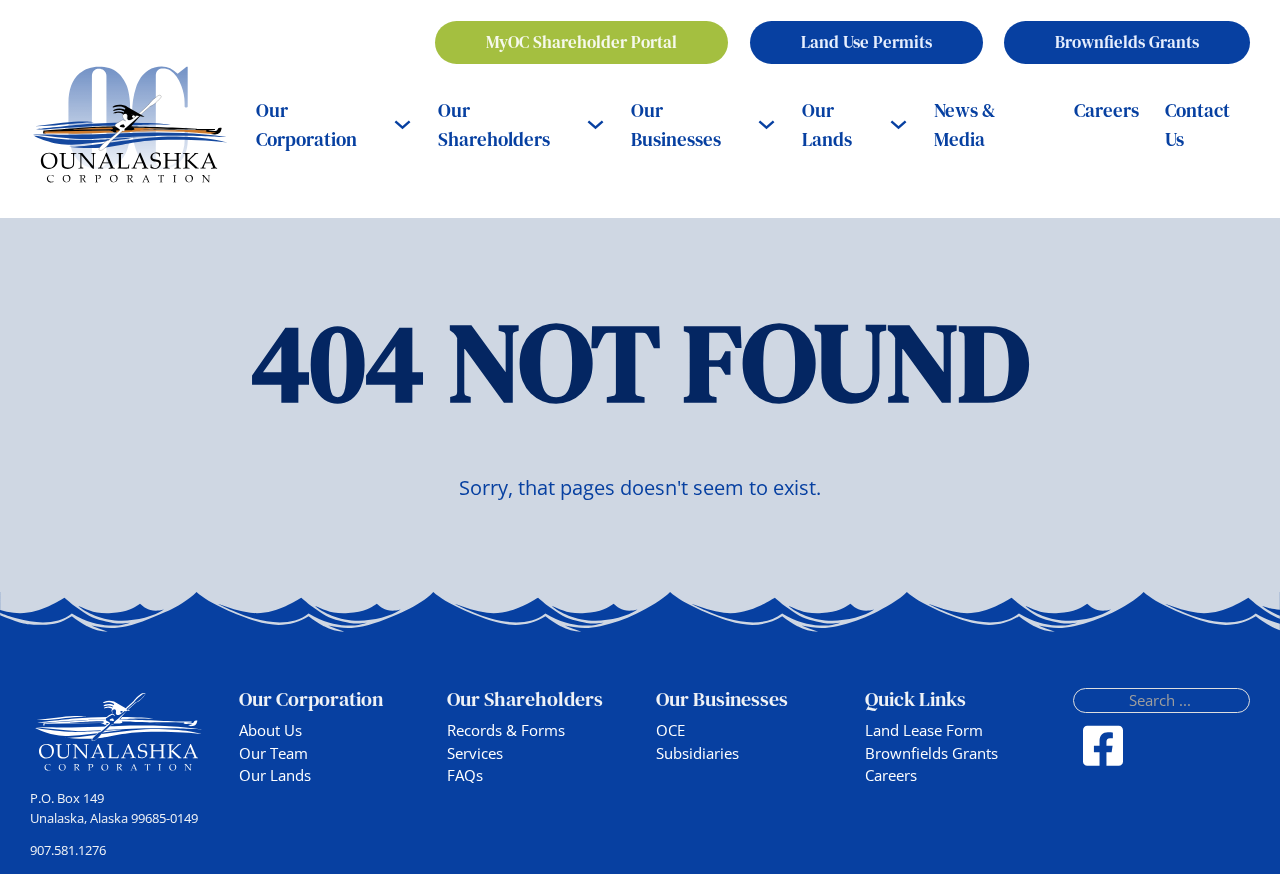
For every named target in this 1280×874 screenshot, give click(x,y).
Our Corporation (306, 124)
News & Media (965, 124)
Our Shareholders (494, 124)
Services (475, 753)
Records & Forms (506, 730)
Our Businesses (676, 124)
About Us (270, 730)
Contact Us (1197, 124)
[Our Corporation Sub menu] (402, 124)
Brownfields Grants (1127, 42)
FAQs (465, 775)
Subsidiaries (697, 753)
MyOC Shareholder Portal (581, 42)
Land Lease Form (924, 730)
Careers (1106, 110)
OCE (670, 730)
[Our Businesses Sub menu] (766, 124)
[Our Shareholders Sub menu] (595, 124)
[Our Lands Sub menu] (898, 124)
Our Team (273, 753)
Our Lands (827, 124)
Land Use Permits (866, 42)
